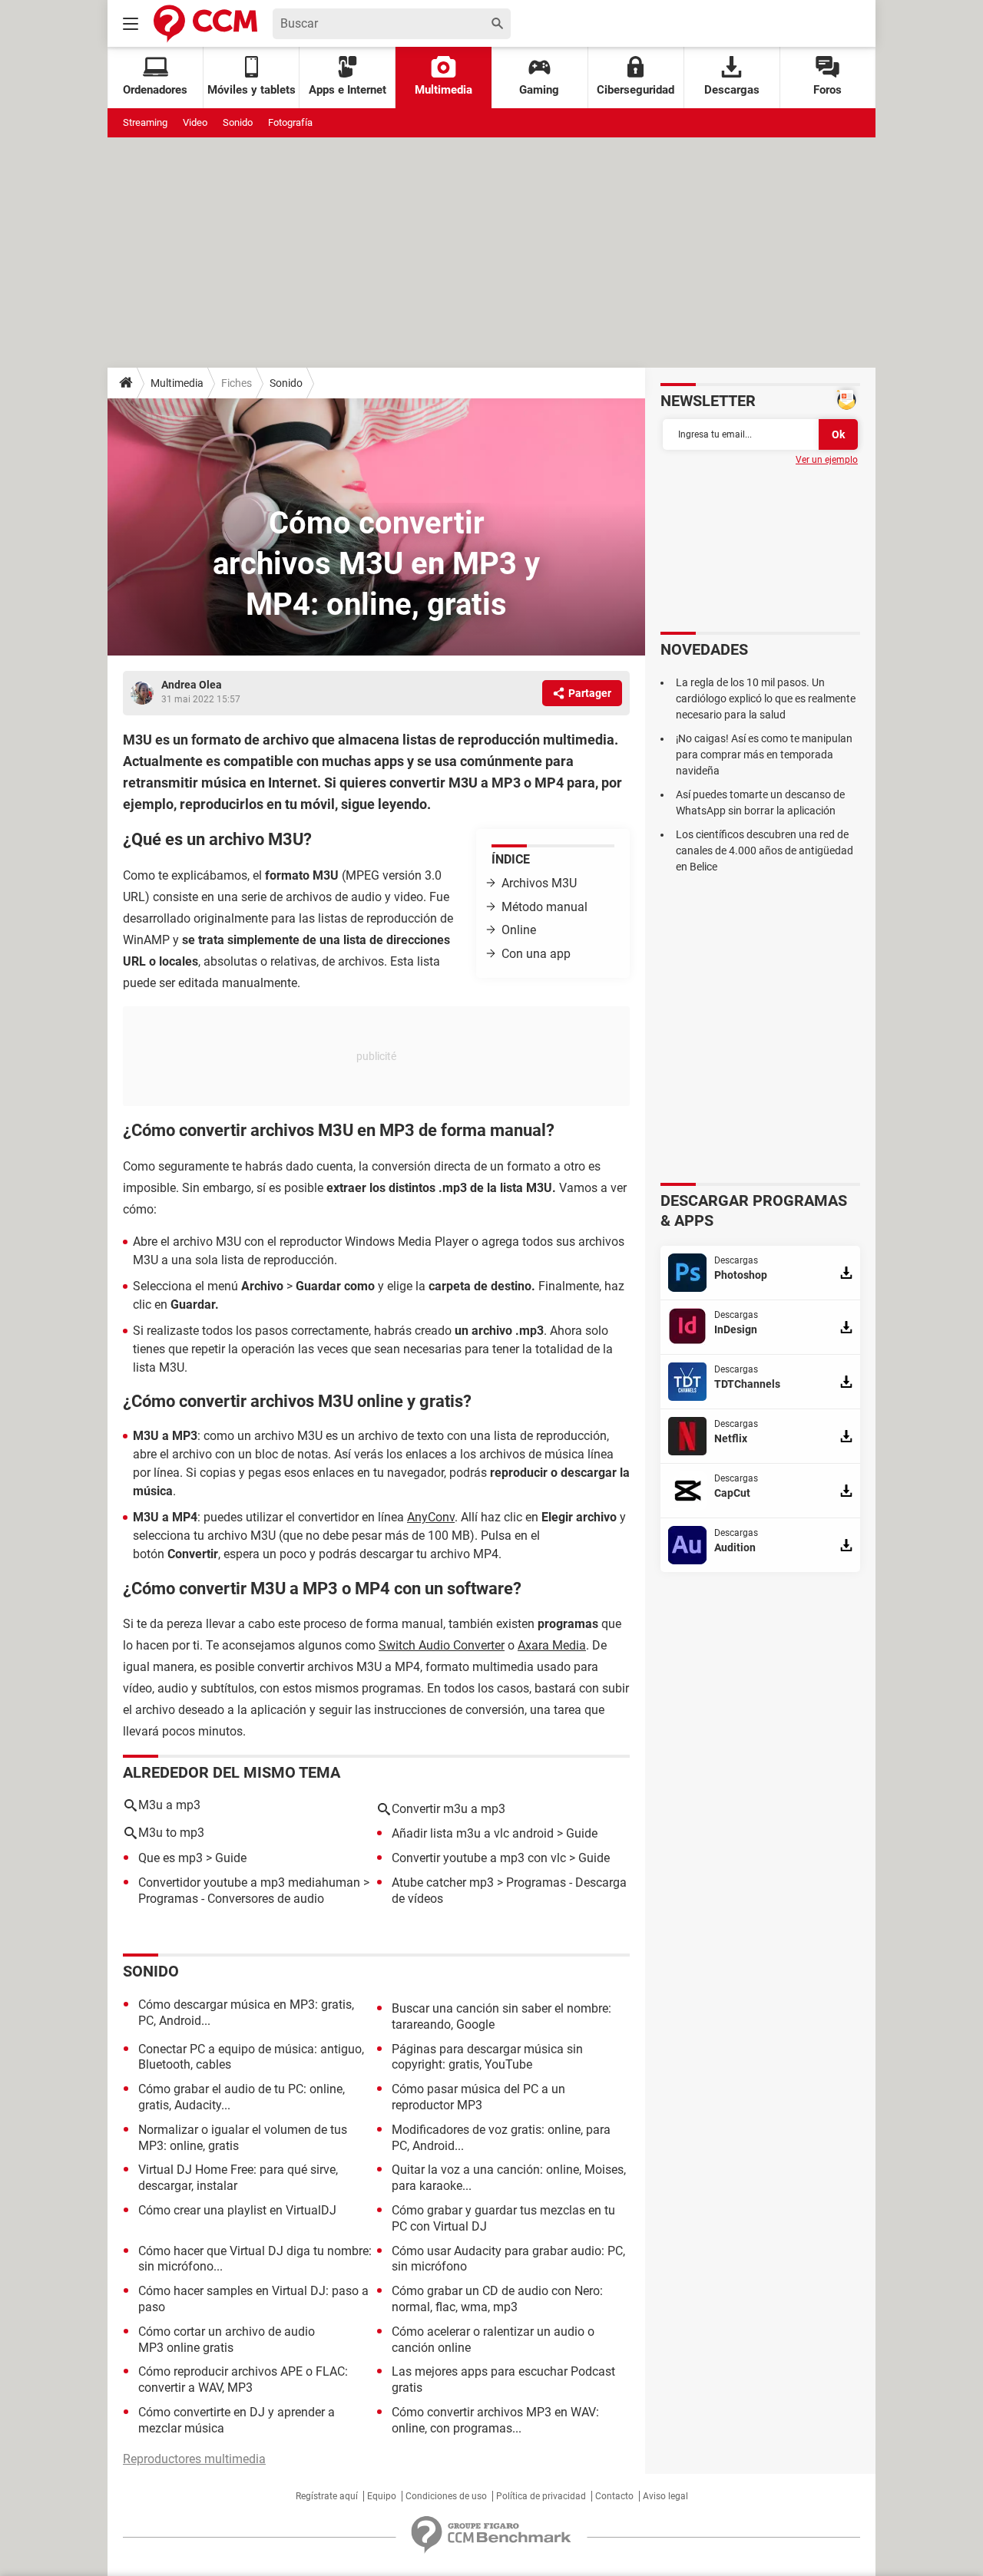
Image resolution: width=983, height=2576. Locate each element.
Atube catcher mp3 (443, 1882)
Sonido (238, 122)
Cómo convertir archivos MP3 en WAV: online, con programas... (495, 2420)
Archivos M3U (539, 883)
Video (195, 122)
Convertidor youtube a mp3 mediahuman (249, 1882)
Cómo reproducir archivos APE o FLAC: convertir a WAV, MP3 (243, 2379)
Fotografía (290, 122)
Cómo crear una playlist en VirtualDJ (237, 2210)
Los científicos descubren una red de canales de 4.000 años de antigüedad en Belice (765, 850)
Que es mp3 (170, 1858)
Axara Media (552, 1645)
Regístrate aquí (327, 2496)
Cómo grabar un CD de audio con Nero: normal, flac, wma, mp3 (497, 2299)
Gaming (539, 90)
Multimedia (444, 90)
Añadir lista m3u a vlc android (473, 1833)
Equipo (382, 2496)
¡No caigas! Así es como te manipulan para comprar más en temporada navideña (764, 755)
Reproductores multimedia (194, 2459)
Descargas (732, 90)
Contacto (614, 2496)
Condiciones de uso (446, 2496)
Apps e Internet (348, 90)
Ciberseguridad (635, 90)
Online (519, 930)
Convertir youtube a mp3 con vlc (479, 1858)
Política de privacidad (541, 2496)
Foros (827, 90)
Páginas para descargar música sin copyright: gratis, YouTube (487, 2057)
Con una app (536, 954)
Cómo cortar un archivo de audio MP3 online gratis (227, 2340)
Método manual (544, 907)
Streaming (145, 122)
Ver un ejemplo (827, 460)
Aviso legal (665, 2496)
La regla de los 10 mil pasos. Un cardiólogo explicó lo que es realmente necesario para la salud (766, 698)
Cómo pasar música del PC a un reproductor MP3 (478, 2097)
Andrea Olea (192, 685)
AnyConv (431, 1517)
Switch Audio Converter (442, 1645)
